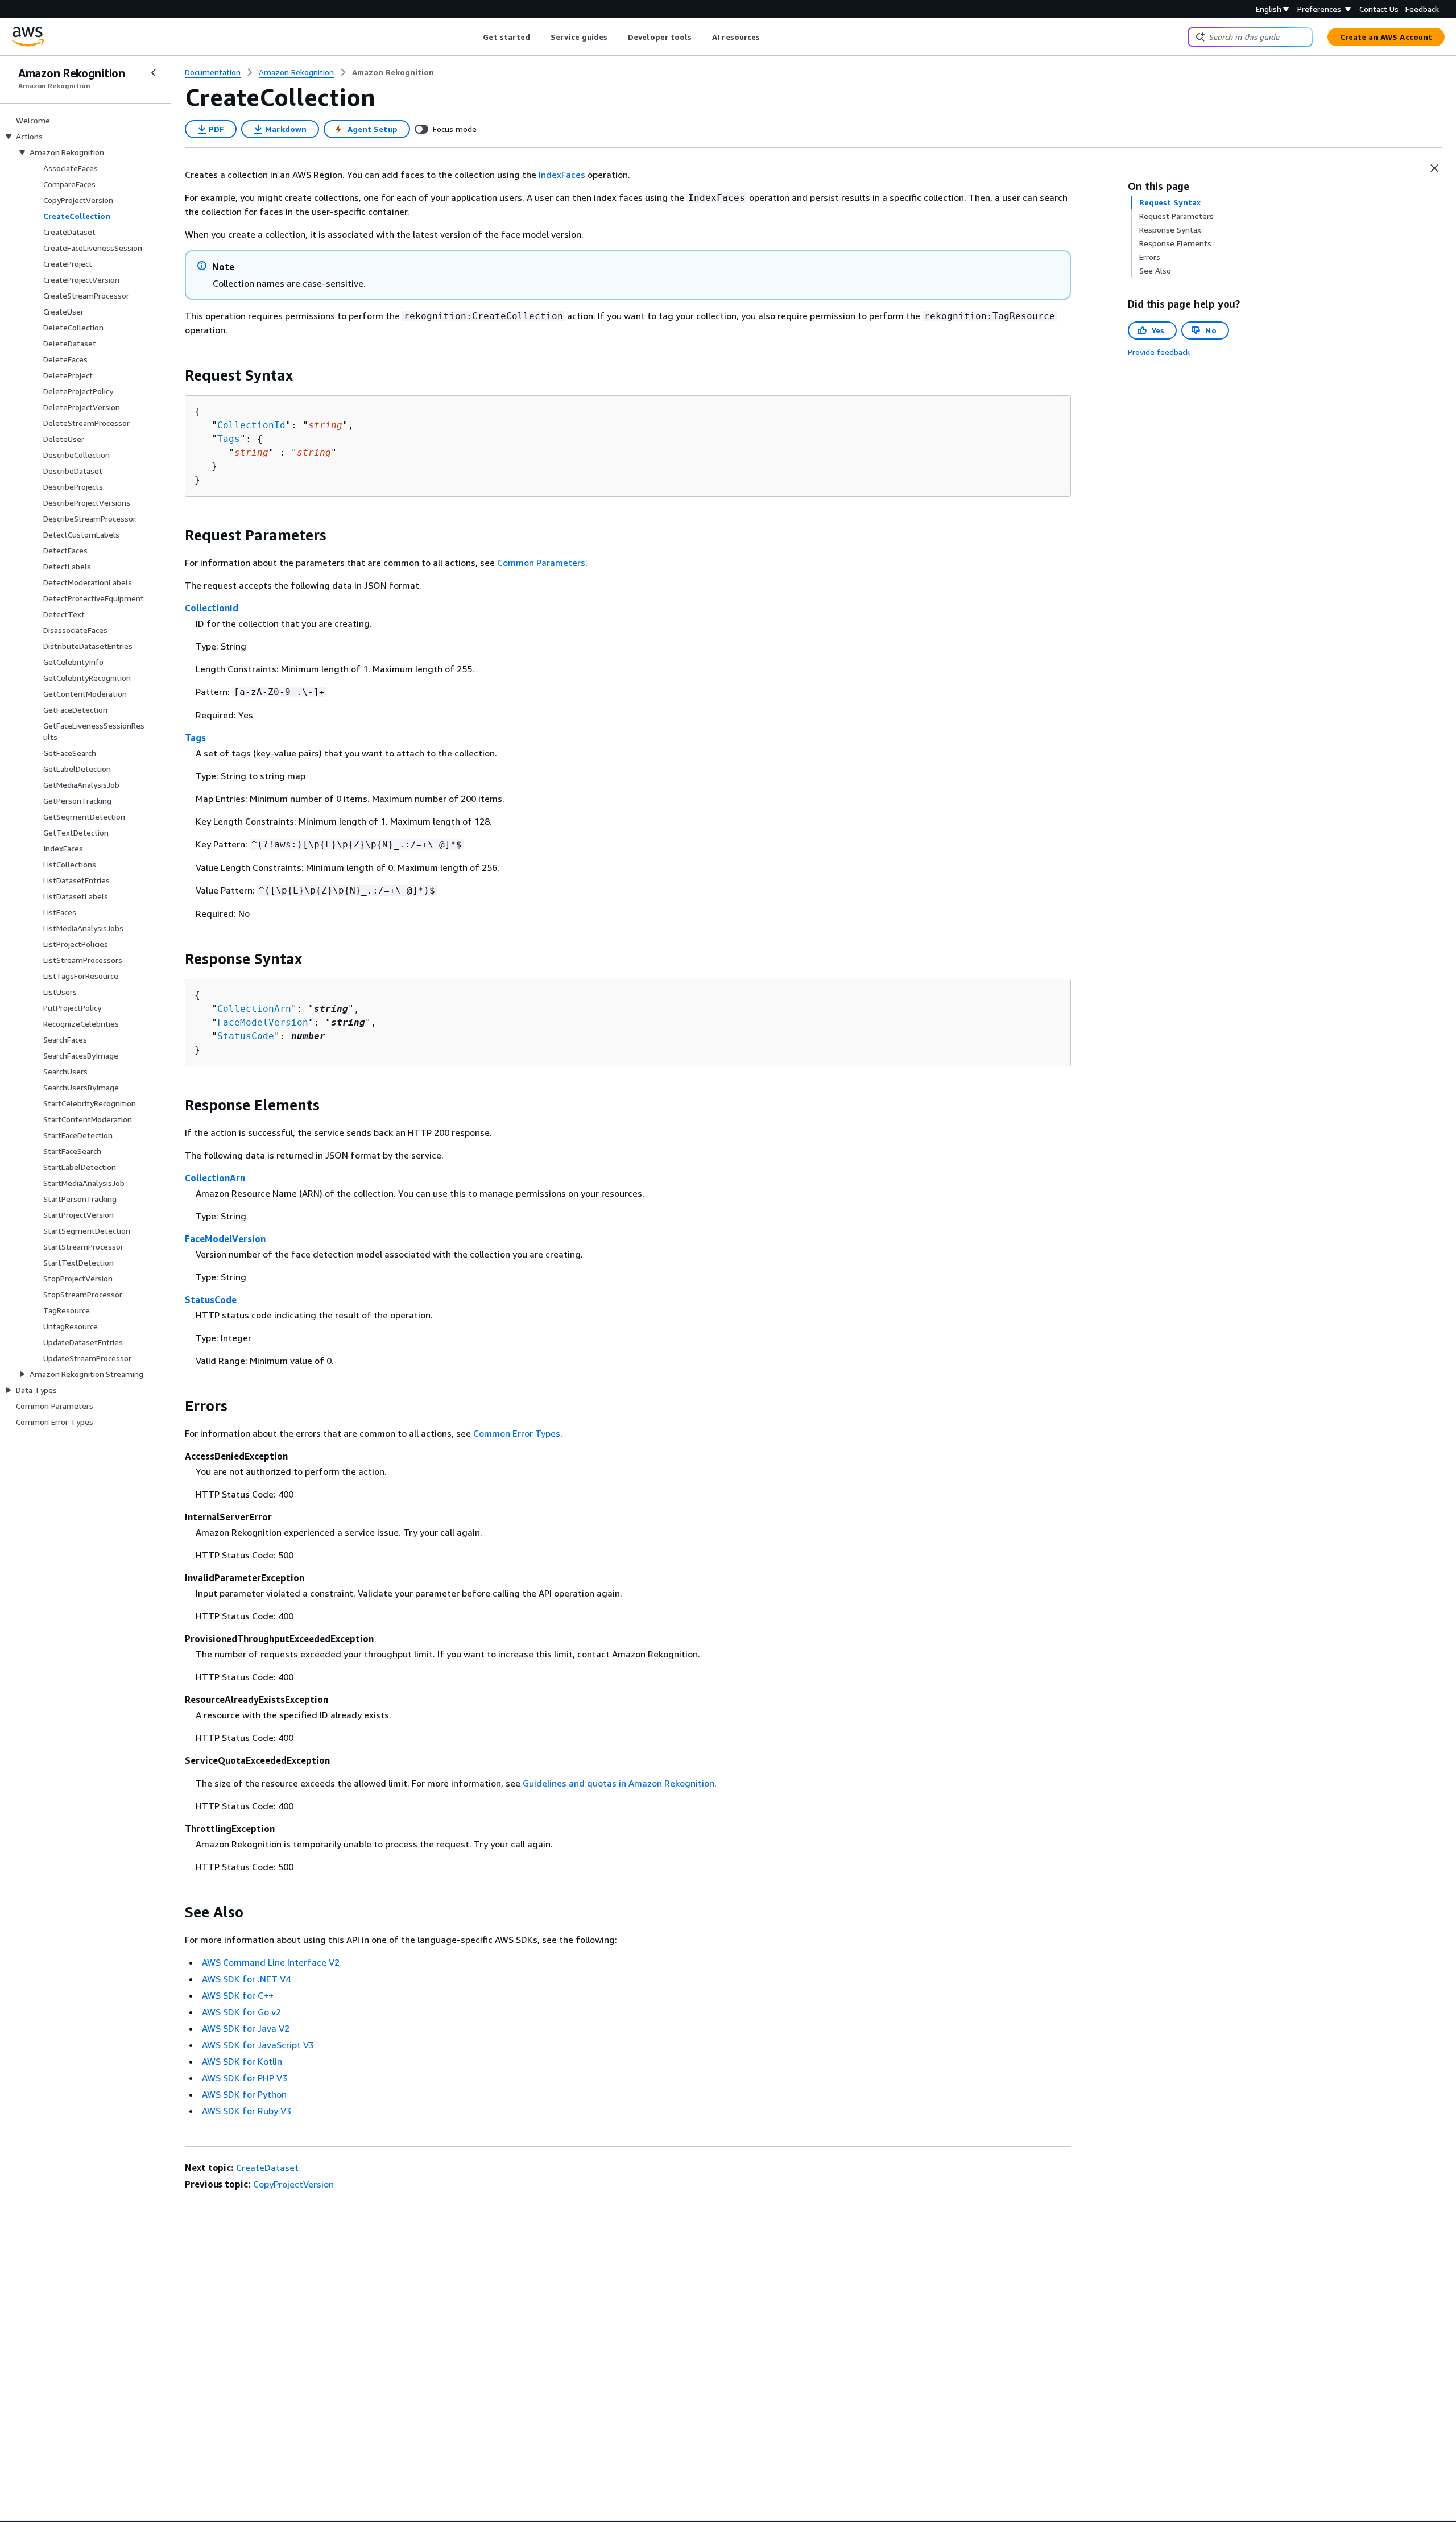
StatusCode (246, 1036)
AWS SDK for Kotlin (242, 2061)
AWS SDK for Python (244, 2094)
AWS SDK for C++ (238, 1995)
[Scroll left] (475, 37)
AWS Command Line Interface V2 (271, 1962)
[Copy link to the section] (176, 375)
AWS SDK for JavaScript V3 (258, 2045)
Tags (229, 439)
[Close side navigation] (154, 73)
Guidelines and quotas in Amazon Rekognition (619, 1783)
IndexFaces (562, 175)
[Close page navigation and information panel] (1434, 168)
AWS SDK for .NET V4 (246, 1979)
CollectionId (251, 425)
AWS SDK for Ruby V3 (247, 2111)
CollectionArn (254, 1009)
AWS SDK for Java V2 (246, 2028)
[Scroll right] (769, 37)
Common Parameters (541, 563)
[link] (393, 72)
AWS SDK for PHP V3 (245, 2078)
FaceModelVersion (263, 1022)
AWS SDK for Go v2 (241, 2012)
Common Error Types (517, 1433)
